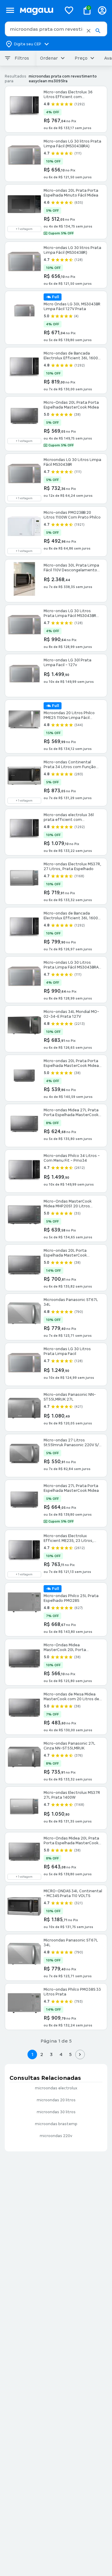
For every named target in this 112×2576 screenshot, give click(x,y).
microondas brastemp (56, 2124)
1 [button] (32, 2054)
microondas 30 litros (56, 2112)
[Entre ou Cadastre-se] (102, 10)
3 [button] (51, 2054)
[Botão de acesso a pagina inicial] (38, 10)
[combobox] (56, 29)
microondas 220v (56, 2136)
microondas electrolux (56, 2088)
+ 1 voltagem (24, 229)
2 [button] (42, 2054)
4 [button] (61, 2054)
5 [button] (70, 2054)
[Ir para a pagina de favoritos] (69, 10)
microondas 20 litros (56, 2100)
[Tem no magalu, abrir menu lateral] (10, 10)
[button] (89, 31)
